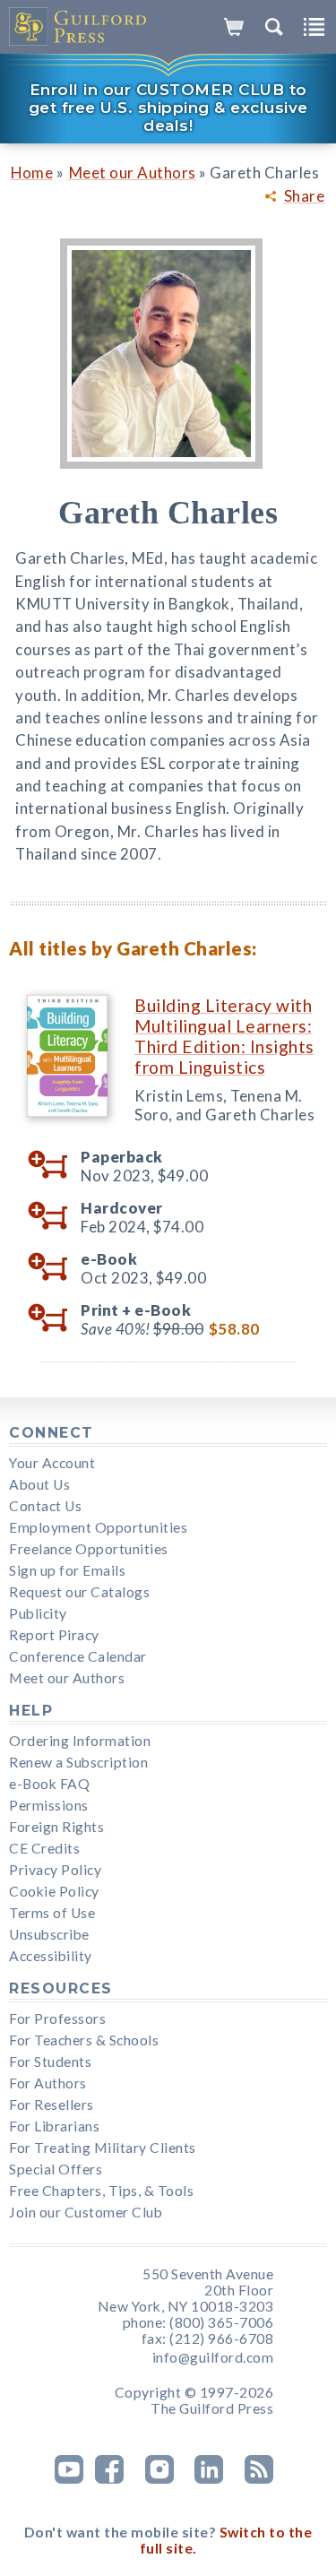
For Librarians (54, 2126)
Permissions (49, 1805)
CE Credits (44, 1848)
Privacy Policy (55, 1870)
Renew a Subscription (78, 1762)
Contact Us (45, 1506)
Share (305, 196)
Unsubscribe (49, 1934)
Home (32, 173)
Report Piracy (54, 1635)
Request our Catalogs (79, 1592)
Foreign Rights (56, 1827)
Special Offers (56, 2169)
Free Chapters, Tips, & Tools (101, 2191)
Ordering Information (80, 1741)
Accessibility (51, 1956)
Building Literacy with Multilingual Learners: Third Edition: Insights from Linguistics (224, 1036)
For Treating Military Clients (103, 2148)
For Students (50, 2062)
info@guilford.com (213, 2357)
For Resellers (52, 2105)
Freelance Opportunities (89, 1549)
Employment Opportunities (98, 1527)
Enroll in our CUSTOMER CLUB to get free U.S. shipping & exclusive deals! (168, 108)
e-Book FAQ (49, 1784)
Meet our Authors (133, 173)
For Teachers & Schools (84, 2040)
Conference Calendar (78, 1656)
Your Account (52, 1463)
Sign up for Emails (67, 1570)
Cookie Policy (54, 1891)
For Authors (48, 2083)
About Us (39, 1484)
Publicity (38, 1613)
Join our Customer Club (86, 2212)
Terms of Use (52, 1913)
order (54, 1165)
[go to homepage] (78, 27)
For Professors (57, 2018)
